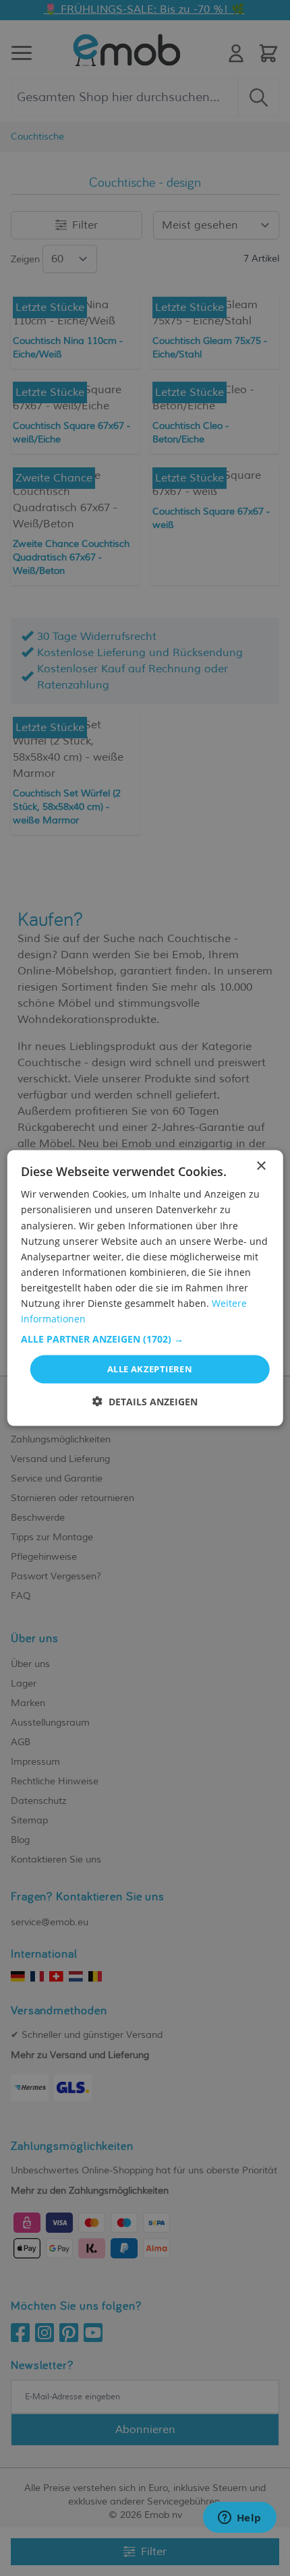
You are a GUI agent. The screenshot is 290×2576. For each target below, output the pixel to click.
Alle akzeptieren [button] (150, 1369)
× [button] (261, 1166)
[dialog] (145, 1288)
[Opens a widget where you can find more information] (239, 2519)
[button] (145, 1339)
